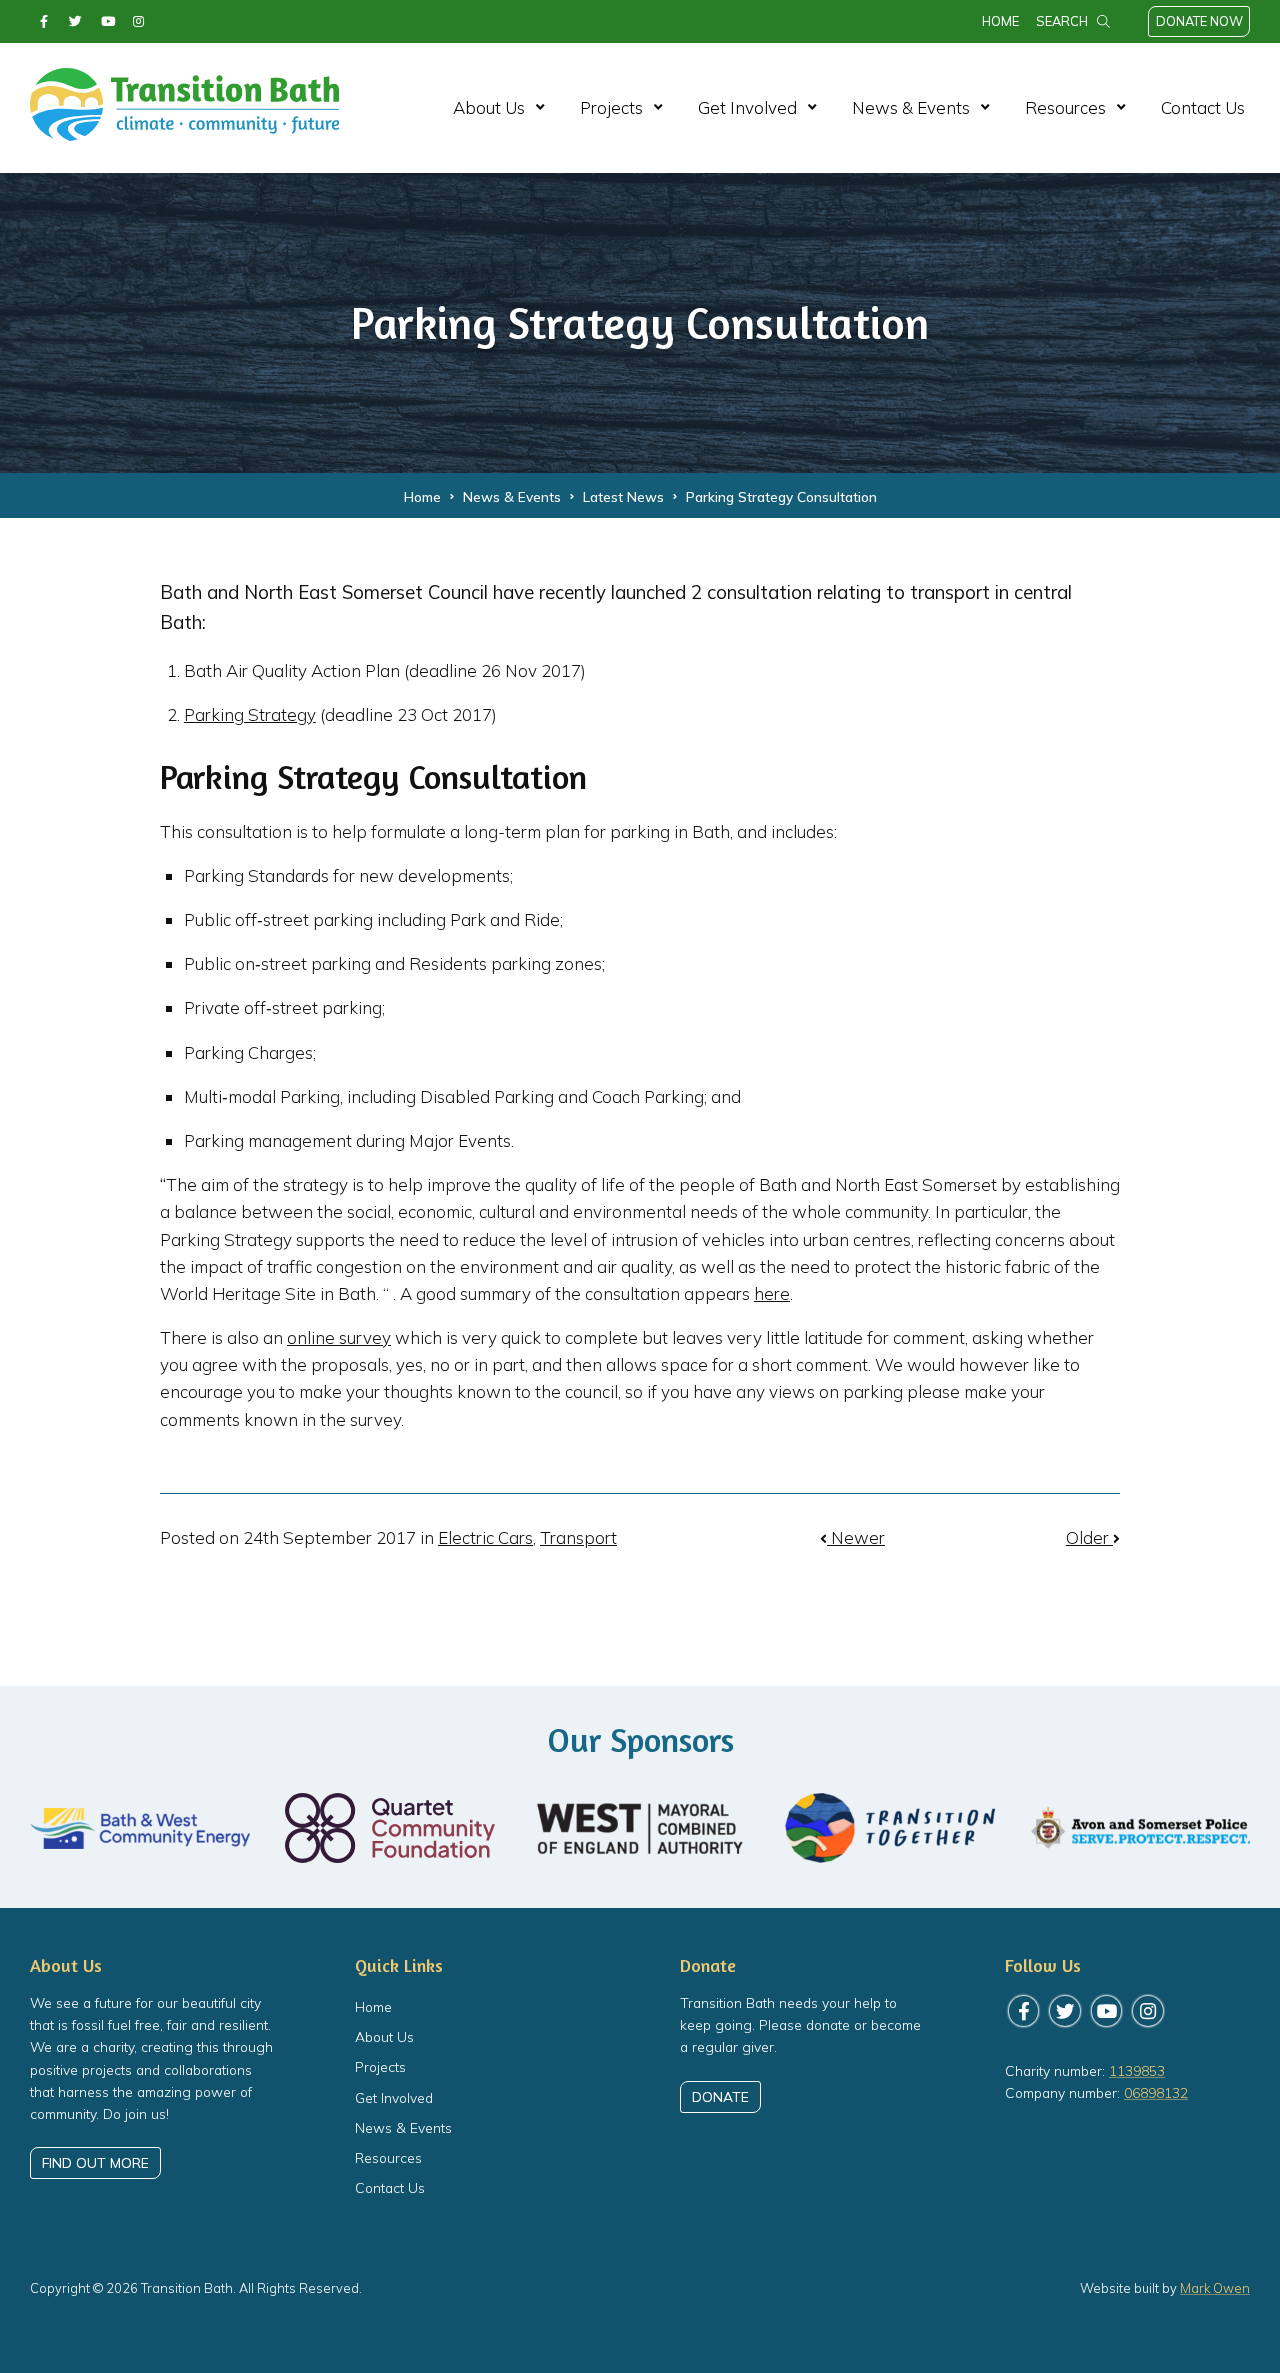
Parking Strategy (250, 714)
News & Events (911, 107)
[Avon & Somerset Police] (1140, 1828)
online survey (339, 1337)
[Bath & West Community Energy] (140, 1828)
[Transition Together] (890, 1828)
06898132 (1156, 2092)
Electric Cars (485, 1537)
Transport (578, 1537)
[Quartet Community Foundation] (390, 1828)
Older (1089, 1537)
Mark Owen (1215, 2288)
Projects (611, 107)
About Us (489, 107)
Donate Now (1199, 21)
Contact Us (1203, 107)
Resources (1065, 107)
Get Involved (747, 107)
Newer (856, 1537)
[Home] (184, 130)
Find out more (95, 2162)
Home (1000, 21)
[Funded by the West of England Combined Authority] (640, 1828)
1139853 (1137, 2070)
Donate (720, 2096)
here (772, 1293)
